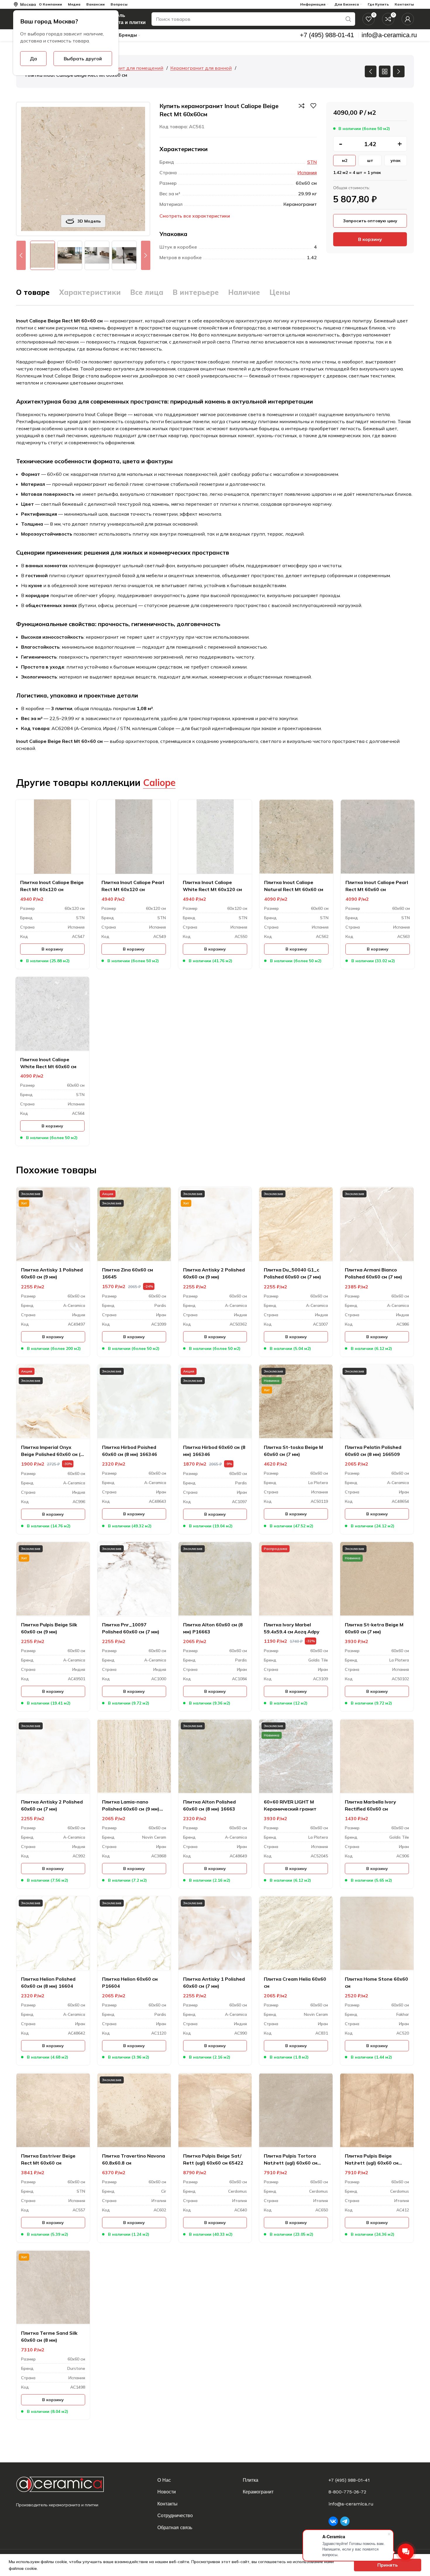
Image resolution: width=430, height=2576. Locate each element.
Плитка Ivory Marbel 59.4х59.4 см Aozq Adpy (292, 1628)
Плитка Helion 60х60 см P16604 (130, 1982)
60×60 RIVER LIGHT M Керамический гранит (290, 1805)
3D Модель (89, 221)
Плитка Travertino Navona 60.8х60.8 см (134, 2159)
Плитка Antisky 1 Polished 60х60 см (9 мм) (52, 1273)
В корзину (370, 239)
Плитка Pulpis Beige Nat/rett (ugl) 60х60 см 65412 (372, 2160)
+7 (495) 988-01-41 (349, 2480)
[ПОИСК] (348, 19)
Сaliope (159, 782)
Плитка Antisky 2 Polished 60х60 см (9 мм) (214, 1273)
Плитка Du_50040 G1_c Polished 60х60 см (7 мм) (293, 1273)
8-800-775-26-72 (347, 2492)
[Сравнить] (302, 106)
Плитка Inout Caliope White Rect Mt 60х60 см (48, 1063)
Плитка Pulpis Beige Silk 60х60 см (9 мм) (49, 1628)
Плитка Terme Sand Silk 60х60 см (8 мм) (49, 2336)
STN (312, 162)
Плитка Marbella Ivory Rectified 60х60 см (370, 1805)
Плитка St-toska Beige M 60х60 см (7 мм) (293, 1451)
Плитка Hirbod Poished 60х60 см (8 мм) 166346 (130, 1451)
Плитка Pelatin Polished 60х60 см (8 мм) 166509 (373, 1451)
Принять (388, 2565)
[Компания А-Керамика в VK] (333, 2521)
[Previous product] (371, 71)
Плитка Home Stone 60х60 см (376, 1982)
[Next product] (399, 71)
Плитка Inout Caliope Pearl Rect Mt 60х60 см (377, 886)
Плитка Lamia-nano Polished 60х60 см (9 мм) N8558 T (131, 1806)
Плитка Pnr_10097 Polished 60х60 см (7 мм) (131, 1628)
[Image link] (65, 2484)
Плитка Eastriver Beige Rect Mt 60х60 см (48, 2159)
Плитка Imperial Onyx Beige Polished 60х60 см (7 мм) (52, 1451)
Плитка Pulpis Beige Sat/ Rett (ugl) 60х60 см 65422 (213, 2159)
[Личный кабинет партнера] (408, 19)
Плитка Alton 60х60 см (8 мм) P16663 (213, 1628)
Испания (307, 172)
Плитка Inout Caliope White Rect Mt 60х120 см (212, 886)
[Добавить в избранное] (313, 106)
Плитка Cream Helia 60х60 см (295, 1982)
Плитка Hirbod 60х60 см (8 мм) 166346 (214, 1451)
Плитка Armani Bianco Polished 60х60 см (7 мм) (374, 1273)
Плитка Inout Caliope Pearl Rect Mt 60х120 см (133, 886)
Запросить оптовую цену (370, 221)
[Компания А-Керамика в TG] (345, 2521)
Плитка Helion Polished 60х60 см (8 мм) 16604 (48, 1982)
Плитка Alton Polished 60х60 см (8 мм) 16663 (209, 1805)
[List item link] (197, 2480)
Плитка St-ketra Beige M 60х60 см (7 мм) (374, 1628)
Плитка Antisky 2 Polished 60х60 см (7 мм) (52, 1805)
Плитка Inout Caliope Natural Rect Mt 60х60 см (294, 886)
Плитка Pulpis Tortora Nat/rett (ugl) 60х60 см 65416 (291, 2160)
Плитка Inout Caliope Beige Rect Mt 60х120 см (52, 886)
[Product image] (53, 1224)
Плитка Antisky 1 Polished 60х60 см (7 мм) (214, 1982)
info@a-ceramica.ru (351, 2504)
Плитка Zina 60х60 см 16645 (128, 1273)
